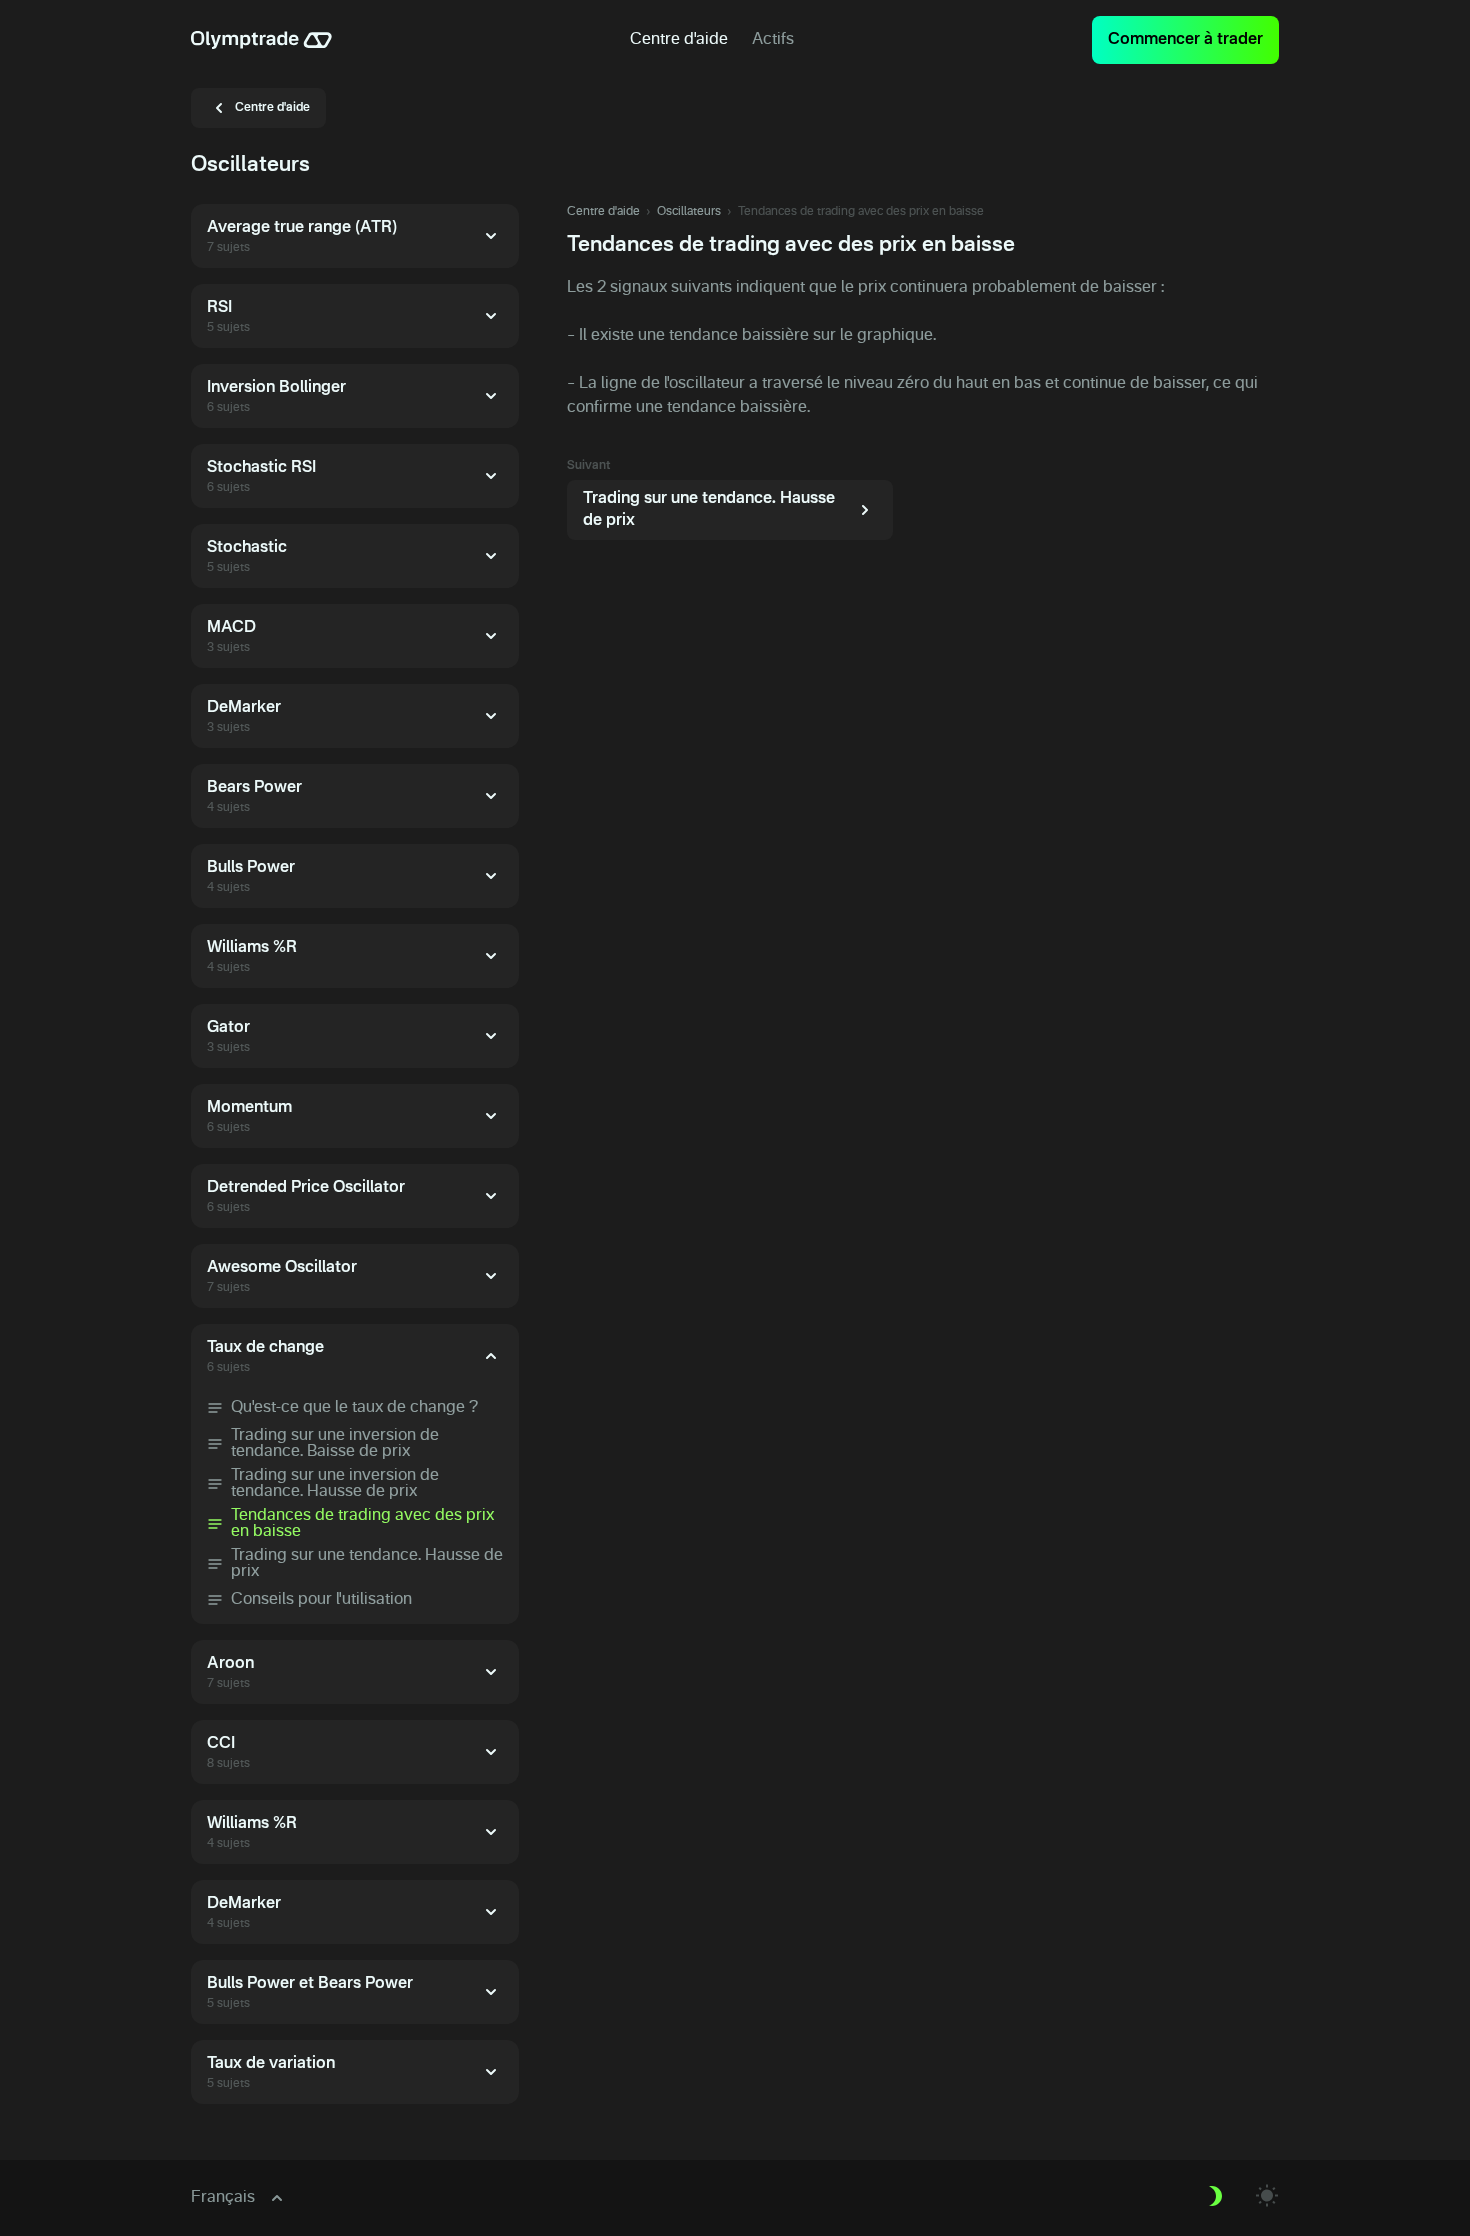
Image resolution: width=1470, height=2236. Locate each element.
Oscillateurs (689, 212)
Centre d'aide (603, 212)
